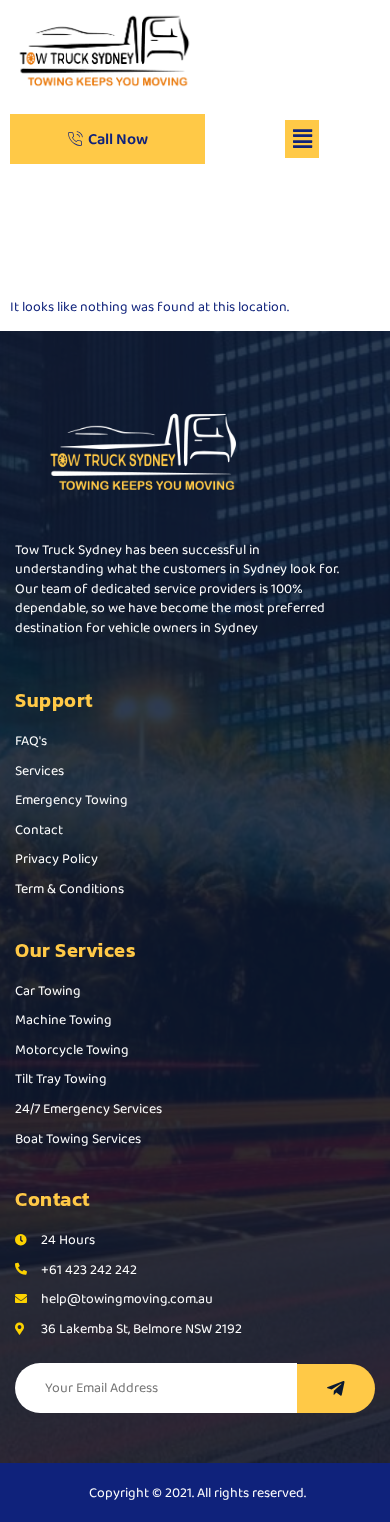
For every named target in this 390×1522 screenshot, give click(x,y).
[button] (302, 139)
